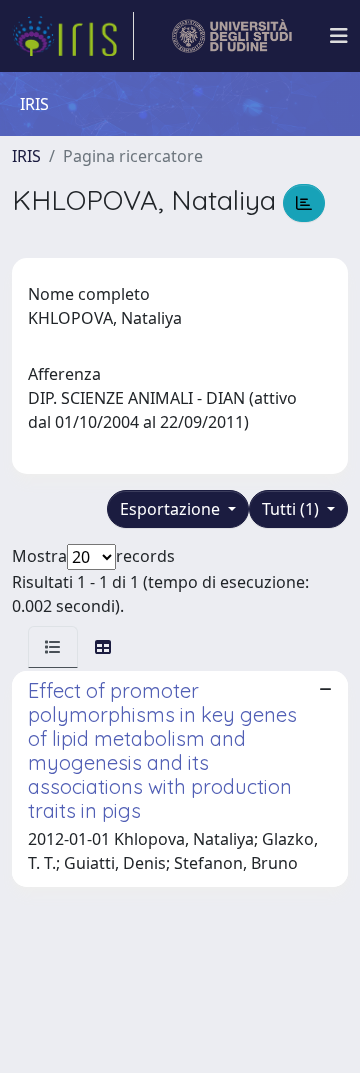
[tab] (53, 647)
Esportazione (172, 509)
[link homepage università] (232, 36)
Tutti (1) (292, 509)
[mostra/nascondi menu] (339, 36)
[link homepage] (73, 36)
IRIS (26, 156)
